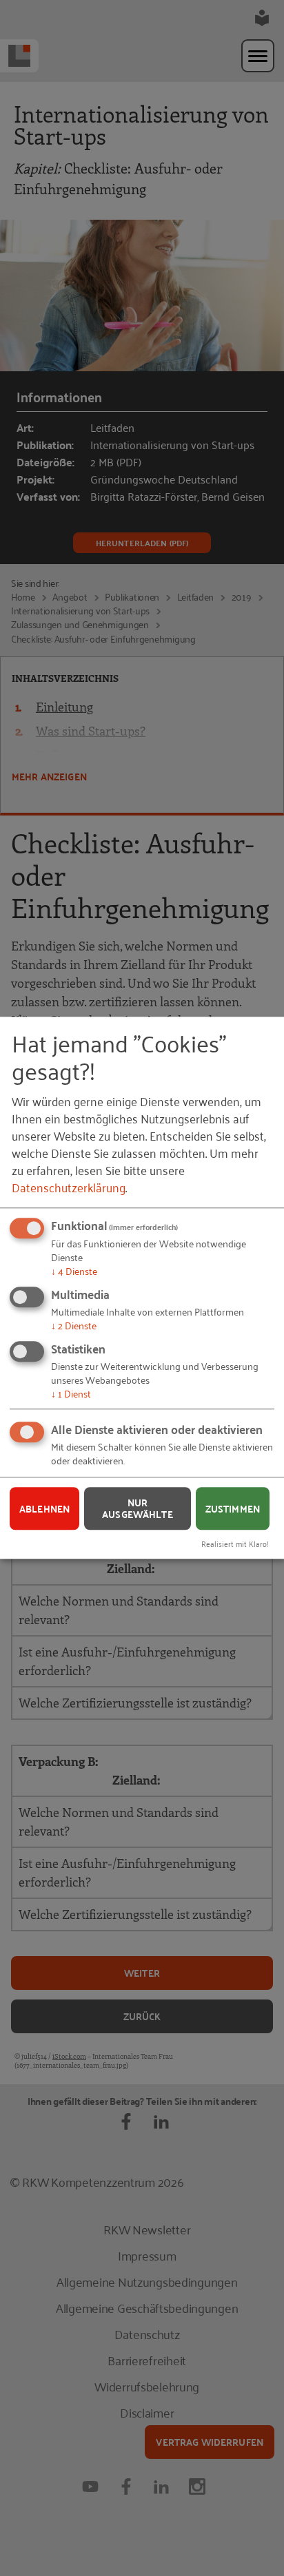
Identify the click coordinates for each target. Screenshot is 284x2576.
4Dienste (74, 1271)
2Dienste (74, 1325)
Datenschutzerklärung (69, 1187)
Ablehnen (44, 1508)
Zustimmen (233, 1508)
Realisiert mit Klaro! (235, 1543)
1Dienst (71, 1393)
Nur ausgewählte (138, 1509)
